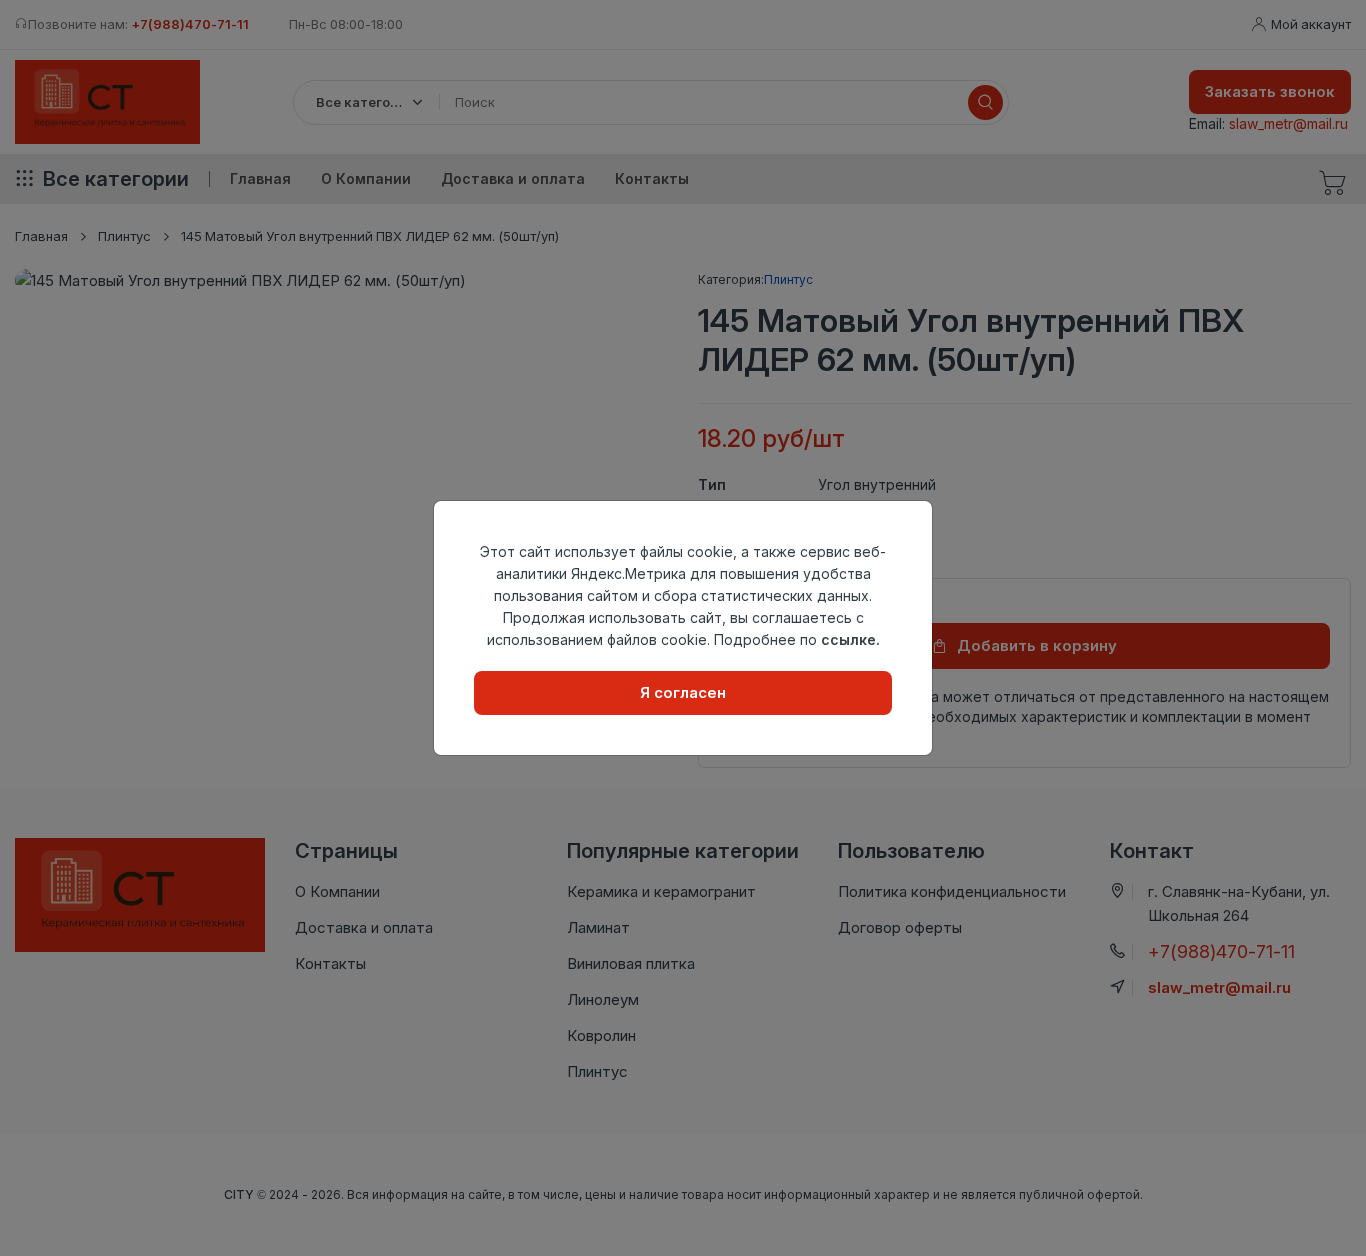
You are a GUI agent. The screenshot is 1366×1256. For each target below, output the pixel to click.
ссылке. (850, 639)
